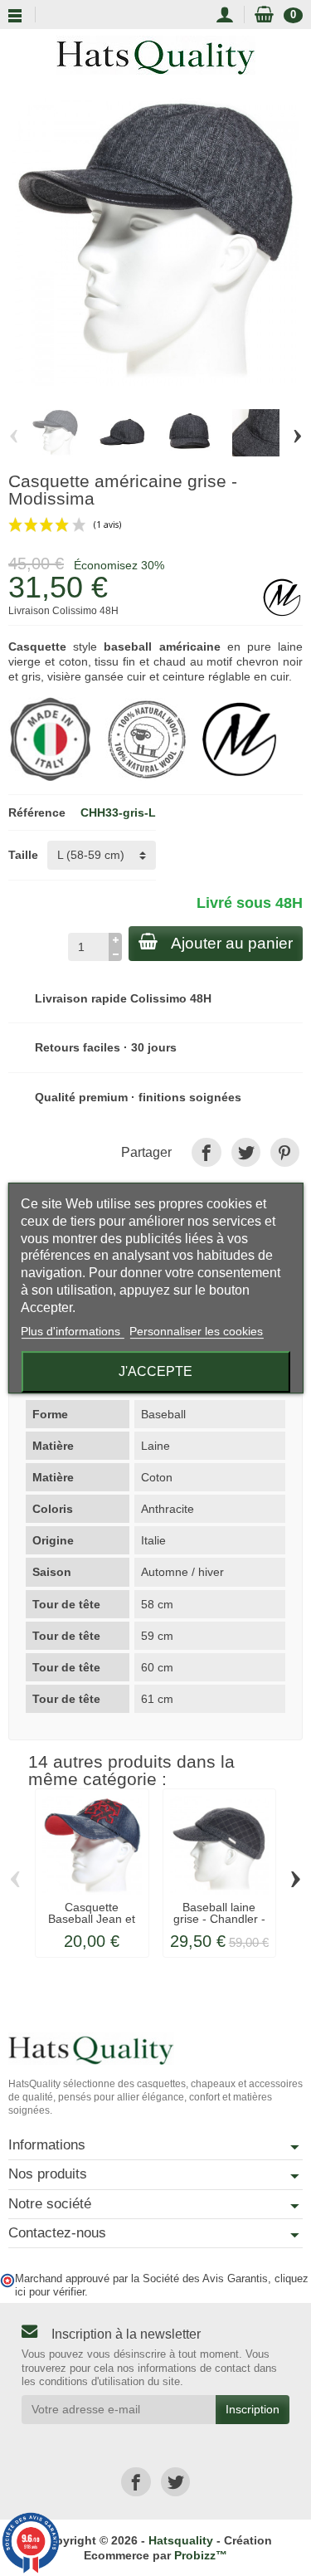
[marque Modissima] (240, 738)
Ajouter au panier (232, 943)
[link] (206, 1152)
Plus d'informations (72, 1331)
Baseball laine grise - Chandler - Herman (219, 1919)
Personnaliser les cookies (196, 1331)
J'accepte (155, 1371)
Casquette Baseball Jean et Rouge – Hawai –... (92, 1925)
